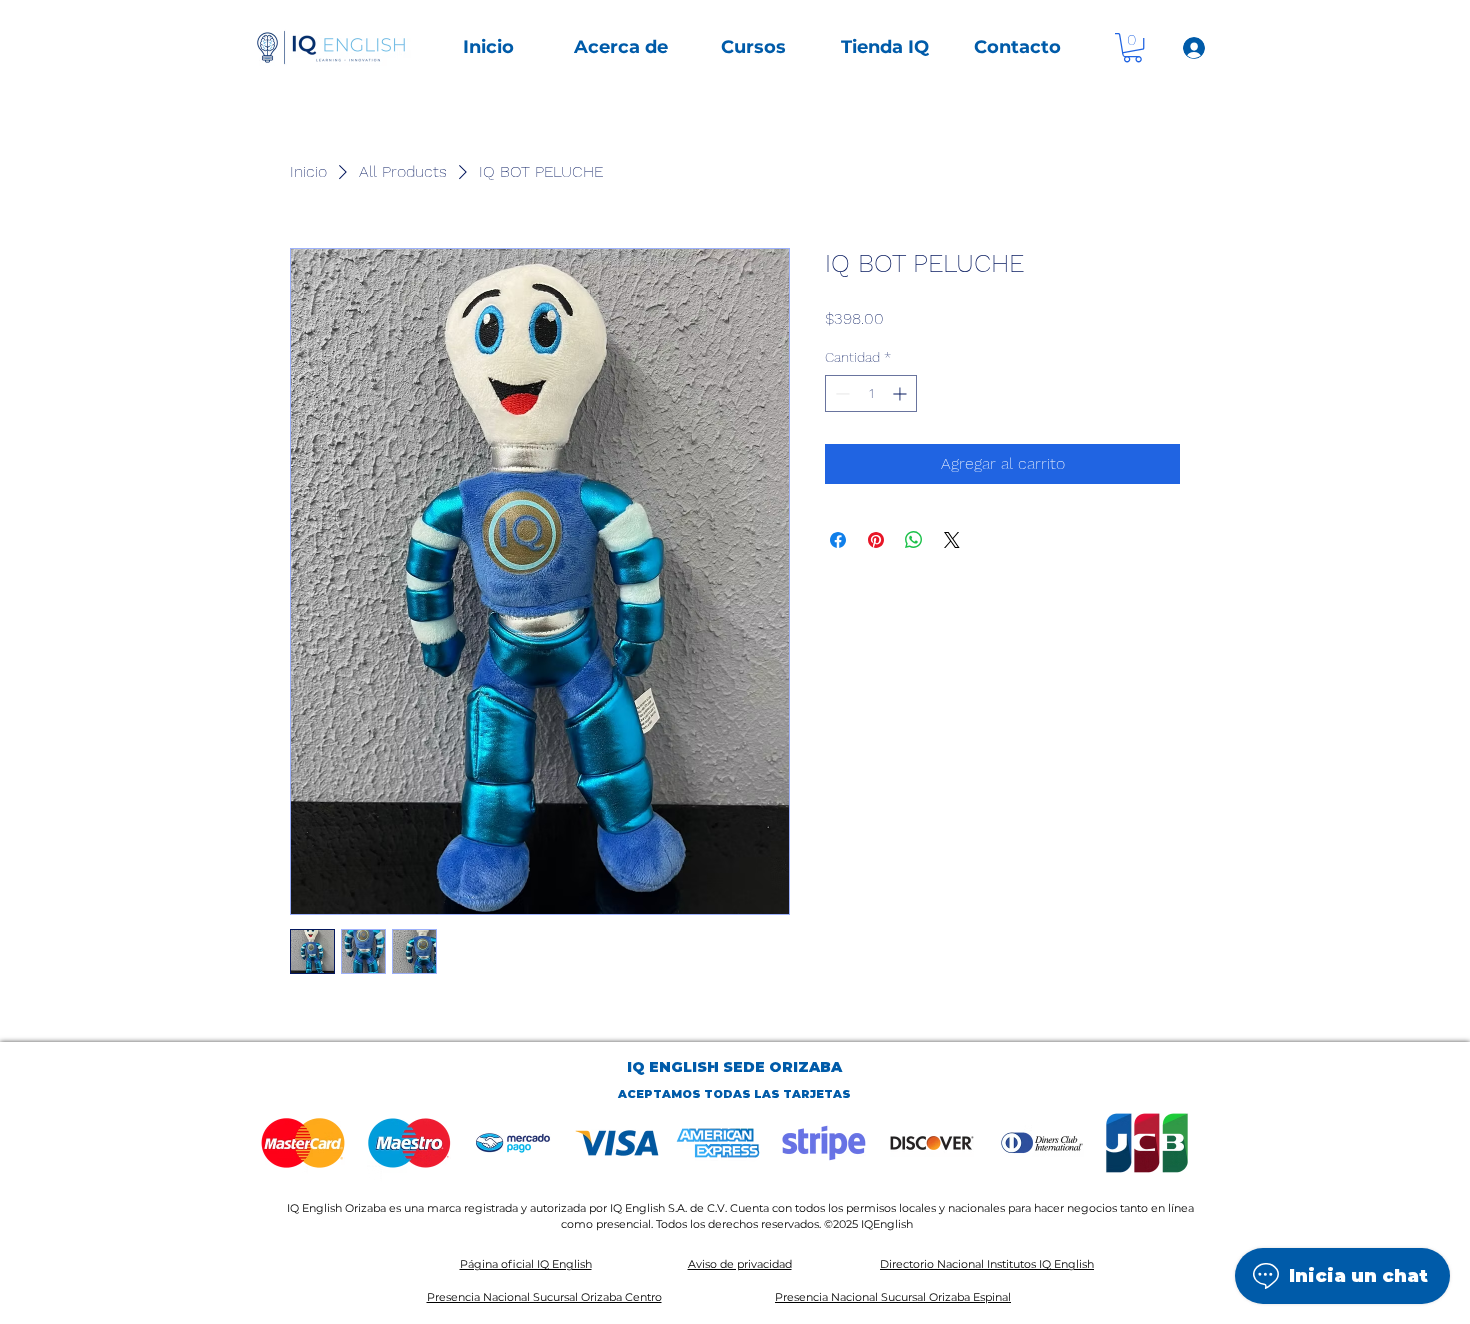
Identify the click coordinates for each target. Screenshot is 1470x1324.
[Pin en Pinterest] (876, 540)
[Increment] (901, 393)
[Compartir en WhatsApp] (914, 540)
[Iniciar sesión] (1193, 47)
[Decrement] (840, 393)
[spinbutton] (871, 393)
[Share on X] (952, 540)
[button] (621, 47)
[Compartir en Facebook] (838, 540)
